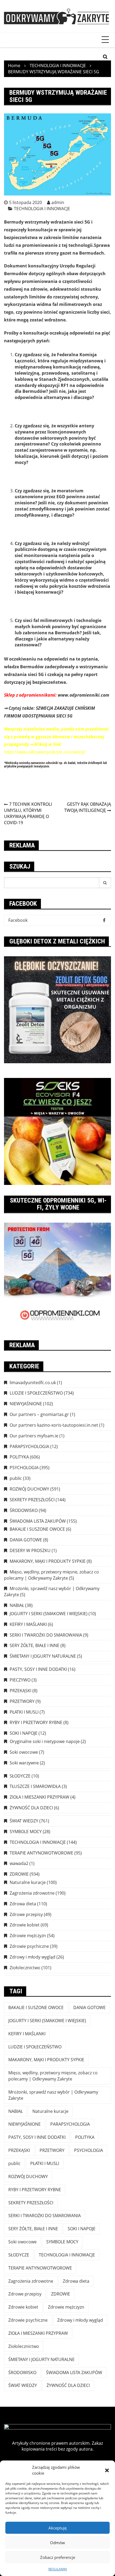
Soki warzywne (24, 1763)
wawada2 (19, 1863)
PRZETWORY (22, 1701)
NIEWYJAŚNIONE (26, 1404)
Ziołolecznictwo (25, 1968)
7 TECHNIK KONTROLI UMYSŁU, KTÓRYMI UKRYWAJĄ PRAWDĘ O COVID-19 (28, 813)
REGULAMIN (58, 2569)
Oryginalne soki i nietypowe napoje (45, 1741)
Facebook (18, 920)
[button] (107, 2470)
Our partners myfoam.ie (34, 1436)
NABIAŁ (17, 1605)
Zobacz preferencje (58, 2557)
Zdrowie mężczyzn (28, 1936)
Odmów (57, 2543)
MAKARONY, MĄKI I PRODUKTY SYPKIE (48, 1561)
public (16, 1478)
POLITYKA (19, 1457)
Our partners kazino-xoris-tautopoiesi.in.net (54, 1425)
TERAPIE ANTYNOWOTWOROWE (41, 1853)
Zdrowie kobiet (25, 1925)
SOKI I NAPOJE (24, 1733)
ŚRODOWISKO (24, 1510)
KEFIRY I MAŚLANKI (28, 1624)
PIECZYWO (20, 1680)
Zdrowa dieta (23, 1904)
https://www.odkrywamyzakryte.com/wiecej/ (45, 752)
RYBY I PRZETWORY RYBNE (36, 1722)
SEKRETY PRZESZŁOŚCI (32, 1500)
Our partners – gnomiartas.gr (39, 1414)
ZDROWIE (19, 1874)
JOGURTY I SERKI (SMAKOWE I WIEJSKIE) (49, 1614)
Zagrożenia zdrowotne (32, 1893)
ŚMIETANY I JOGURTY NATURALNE (43, 1656)
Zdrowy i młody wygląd (32, 1957)
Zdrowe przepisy (26, 1914)
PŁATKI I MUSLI (24, 1712)
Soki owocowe (24, 1752)
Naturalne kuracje (28, 1882)
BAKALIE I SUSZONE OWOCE (37, 1529)
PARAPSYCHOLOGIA (29, 1446)
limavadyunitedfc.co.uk (33, 1383)
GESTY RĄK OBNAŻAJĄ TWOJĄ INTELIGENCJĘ (88, 807)
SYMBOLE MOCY (26, 1832)
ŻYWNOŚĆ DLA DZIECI (31, 1808)
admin (58, 202)
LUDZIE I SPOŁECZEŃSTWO (36, 1393)
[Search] (105, 883)
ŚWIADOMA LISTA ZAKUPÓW (38, 1521)
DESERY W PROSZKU (30, 1550)
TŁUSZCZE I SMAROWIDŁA (35, 1786)
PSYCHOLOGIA (24, 1468)
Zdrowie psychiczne (29, 1946)
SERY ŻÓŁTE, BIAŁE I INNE (34, 1645)
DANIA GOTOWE (26, 1540)
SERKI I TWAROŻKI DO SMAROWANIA (46, 1635)
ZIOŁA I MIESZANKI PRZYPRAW (39, 1797)
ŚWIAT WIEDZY (24, 1821)
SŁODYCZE (20, 1776)
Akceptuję (57, 2528)
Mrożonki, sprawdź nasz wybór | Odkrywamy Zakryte (53, 2095)
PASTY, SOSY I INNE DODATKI (38, 1669)
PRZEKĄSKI (20, 1691)
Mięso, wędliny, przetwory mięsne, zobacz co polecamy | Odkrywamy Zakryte (51, 1575)
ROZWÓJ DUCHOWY (29, 1489)
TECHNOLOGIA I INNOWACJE (42, 209)
